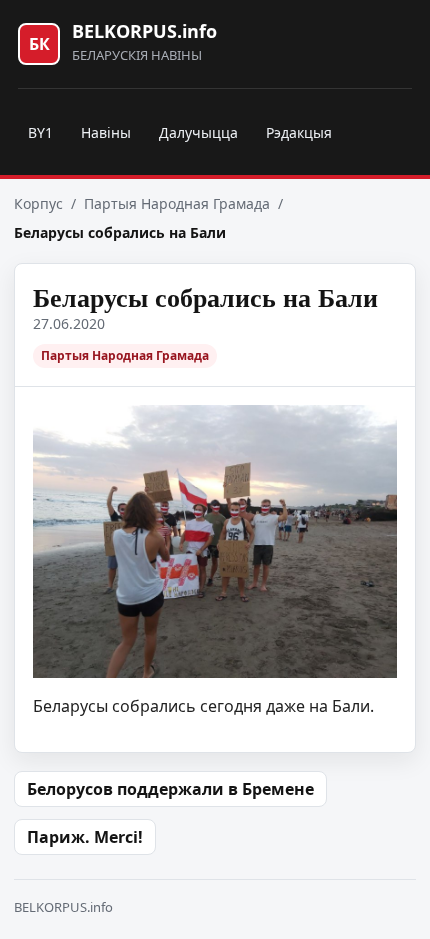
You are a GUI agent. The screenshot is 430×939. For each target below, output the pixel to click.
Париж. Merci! (85, 837)
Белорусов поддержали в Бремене (170, 789)
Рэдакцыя (299, 132)
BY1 (40, 132)
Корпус (38, 203)
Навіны (106, 132)
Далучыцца (198, 132)
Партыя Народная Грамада (177, 203)
